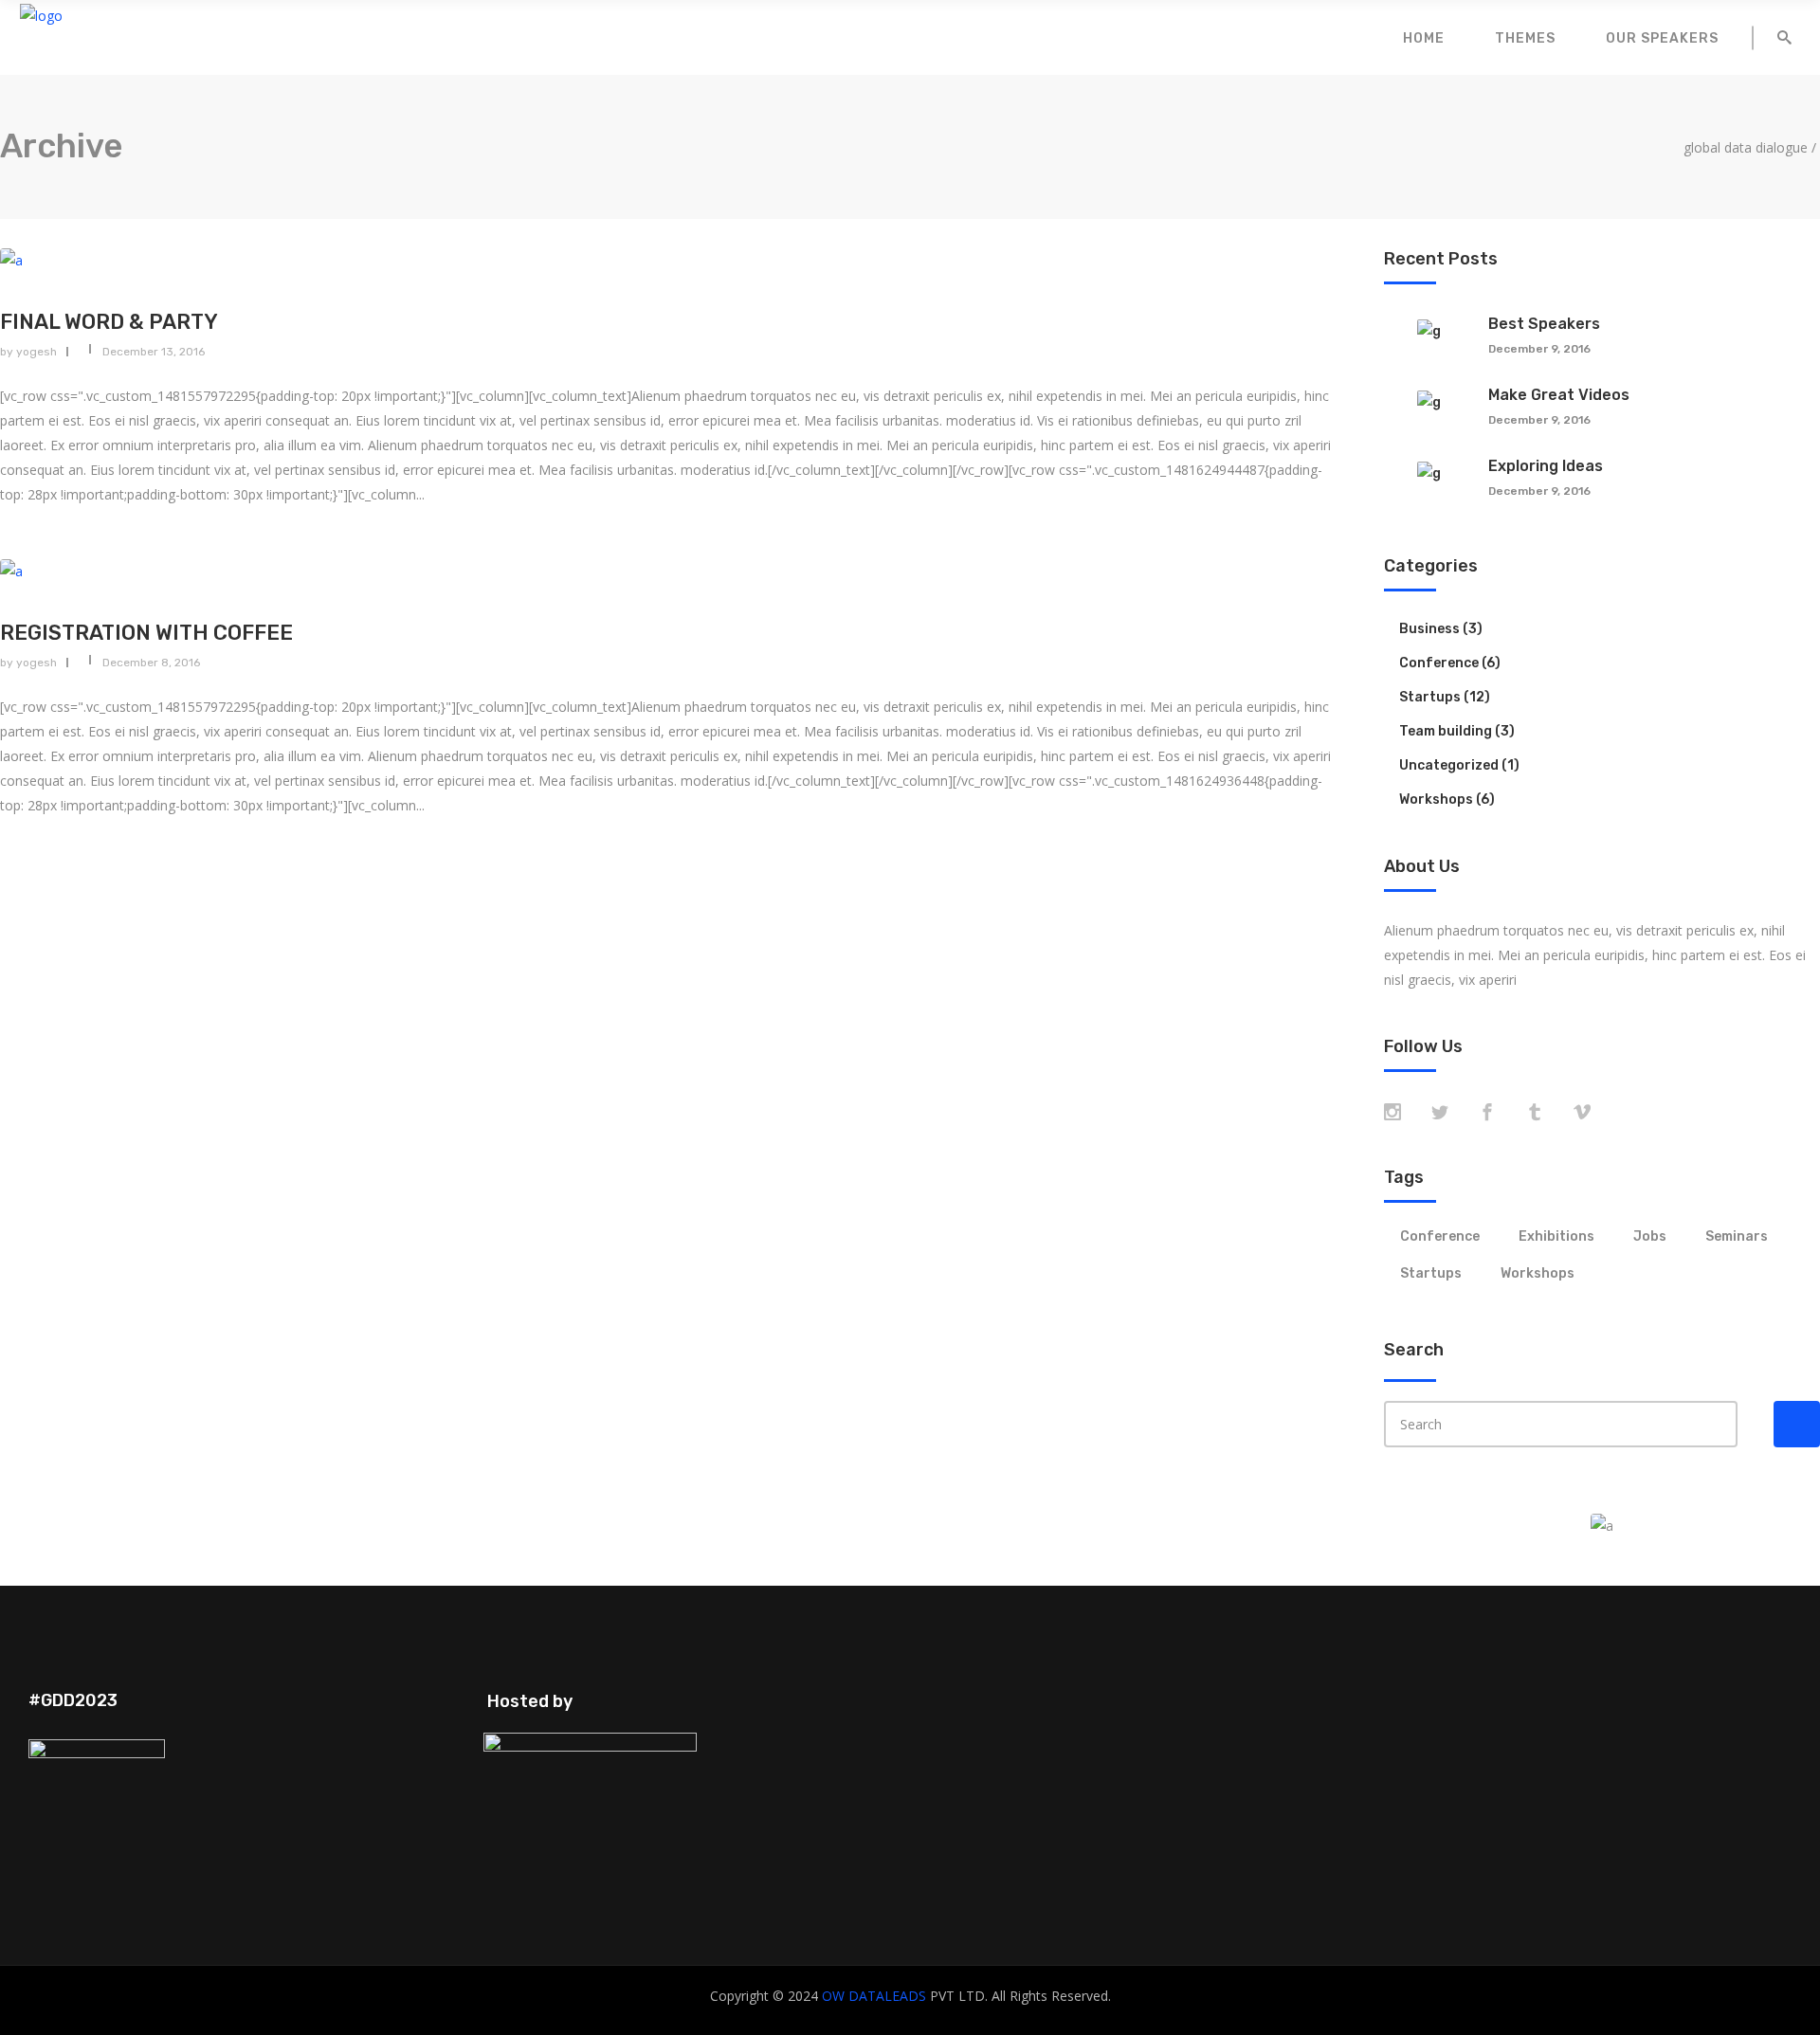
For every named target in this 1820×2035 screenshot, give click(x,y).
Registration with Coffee (146, 633)
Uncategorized (1449, 765)
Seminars (1737, 1236)
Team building (1446, 731)
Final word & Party (109, 322)
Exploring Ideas (1546, 466)
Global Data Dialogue (1746, 148)
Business (1429, 629)
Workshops (1436, 799)
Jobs (1650, 1236)
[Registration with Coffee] (666, 571)
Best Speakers (1544, 324)
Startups (1430, 697)
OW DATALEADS (874, 1996)
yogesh (36, 352)
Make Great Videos (1559, 395)
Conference (1439, 663)
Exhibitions (1556, 1236)
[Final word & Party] (666, 260)
